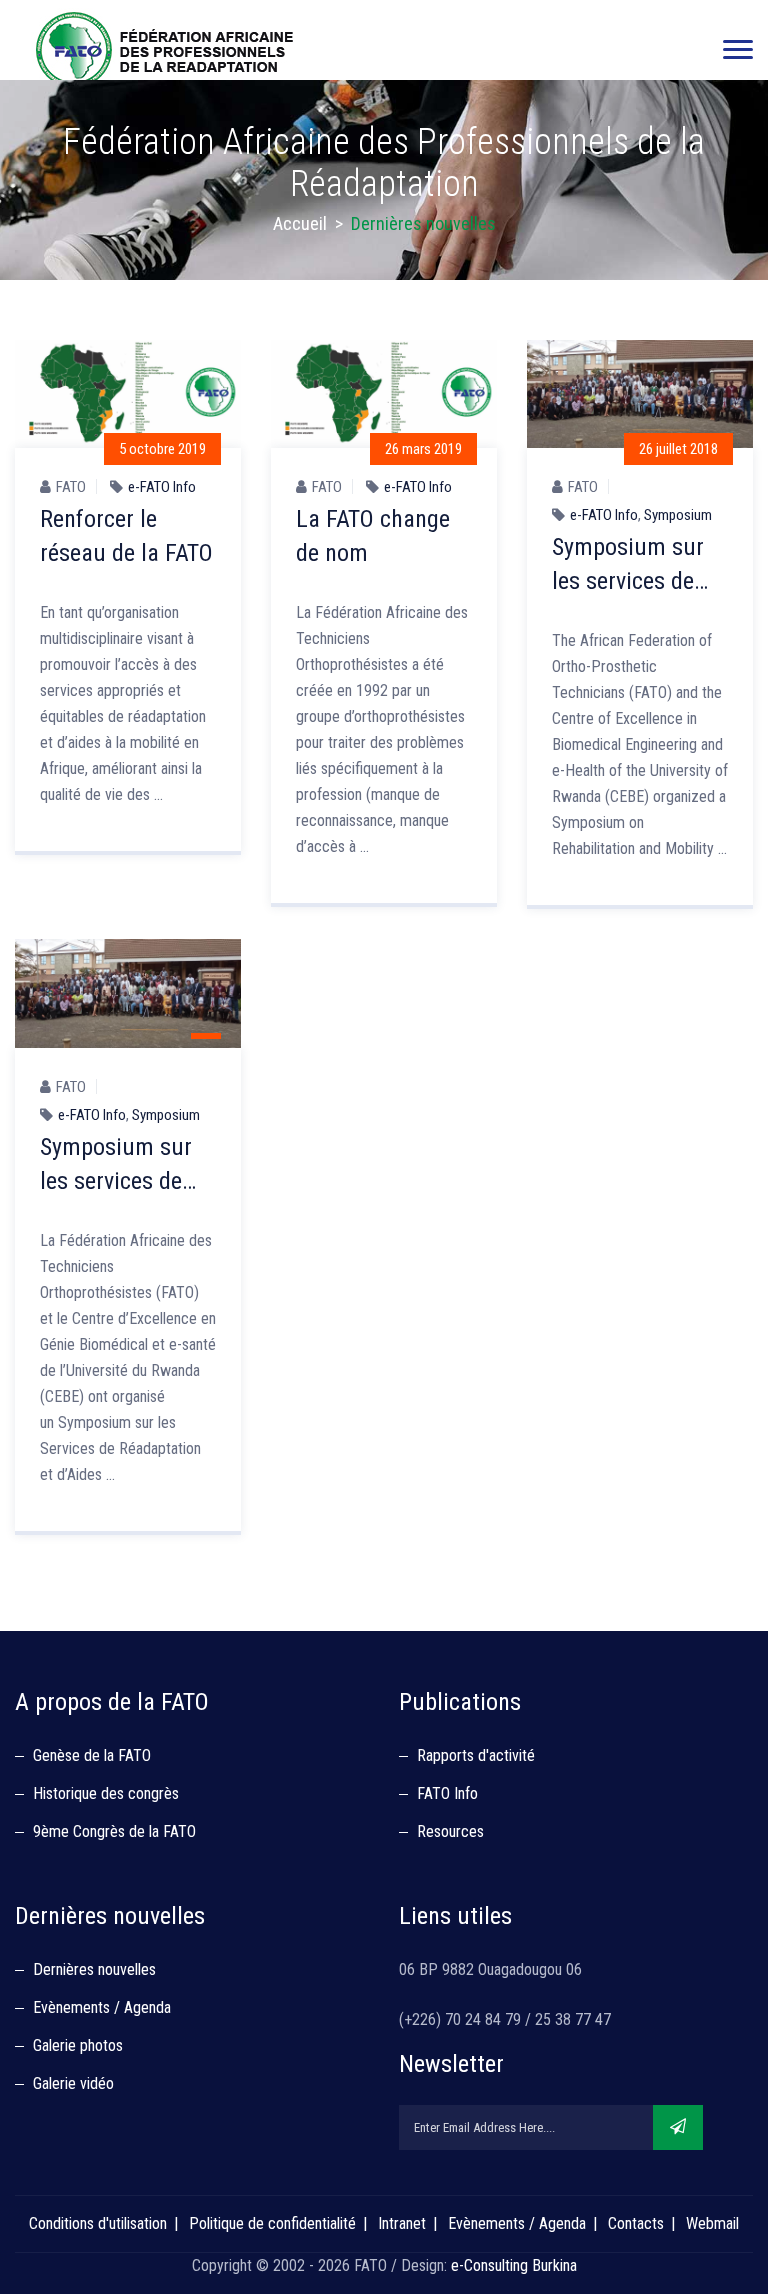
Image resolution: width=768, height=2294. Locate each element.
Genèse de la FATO (92, 1755)
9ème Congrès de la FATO (114, 1831)
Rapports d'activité (476, 1755)
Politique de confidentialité (272, 2223)
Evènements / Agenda (102, 2007)
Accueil (300, 223)
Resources (450, 1831)
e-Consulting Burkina (514, 2265)
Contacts (636, 2223)
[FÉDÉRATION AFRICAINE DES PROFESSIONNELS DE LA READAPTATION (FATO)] (165, 50)
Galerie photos (78, 2045)
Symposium (678, 515)
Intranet (402, 2223)
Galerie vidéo (73, 2083)
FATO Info (447, 1793)
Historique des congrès (106, 1793)
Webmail (712, 2223)
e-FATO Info (162, 487)
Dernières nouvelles (94, 1969)
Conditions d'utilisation (98, 2223)
